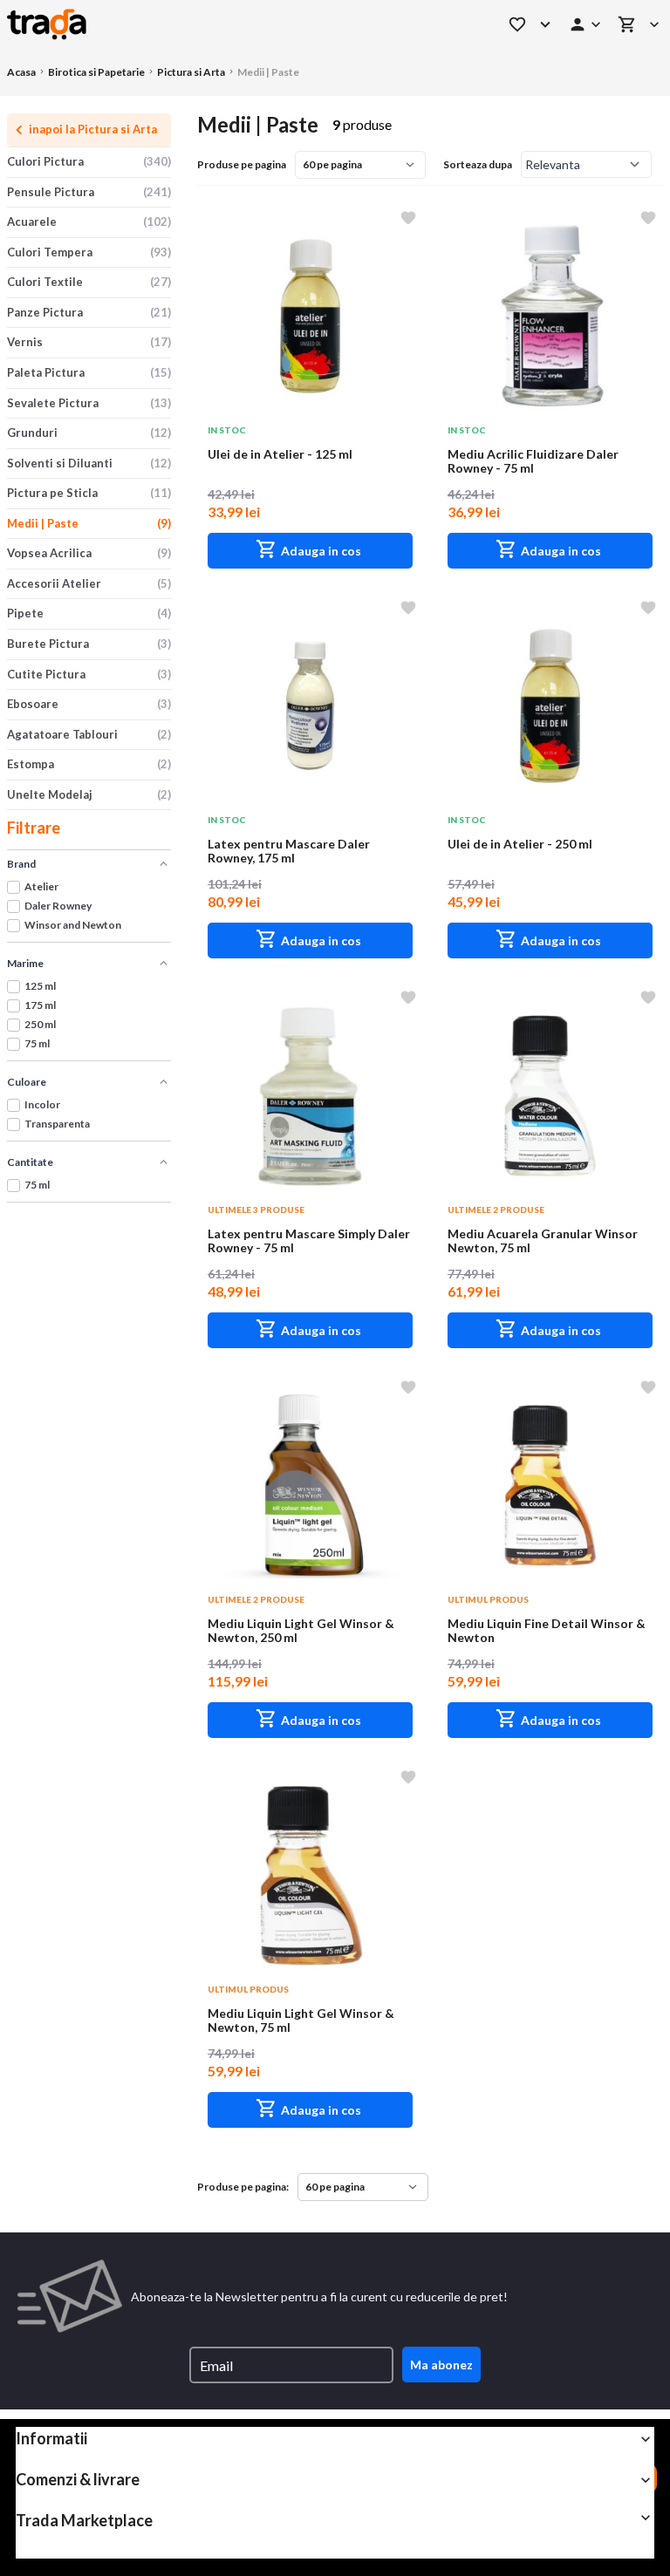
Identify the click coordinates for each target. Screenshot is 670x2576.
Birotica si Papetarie (96, 72)
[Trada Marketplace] (234, 24)
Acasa (21, 72)
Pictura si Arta (191, 72)
